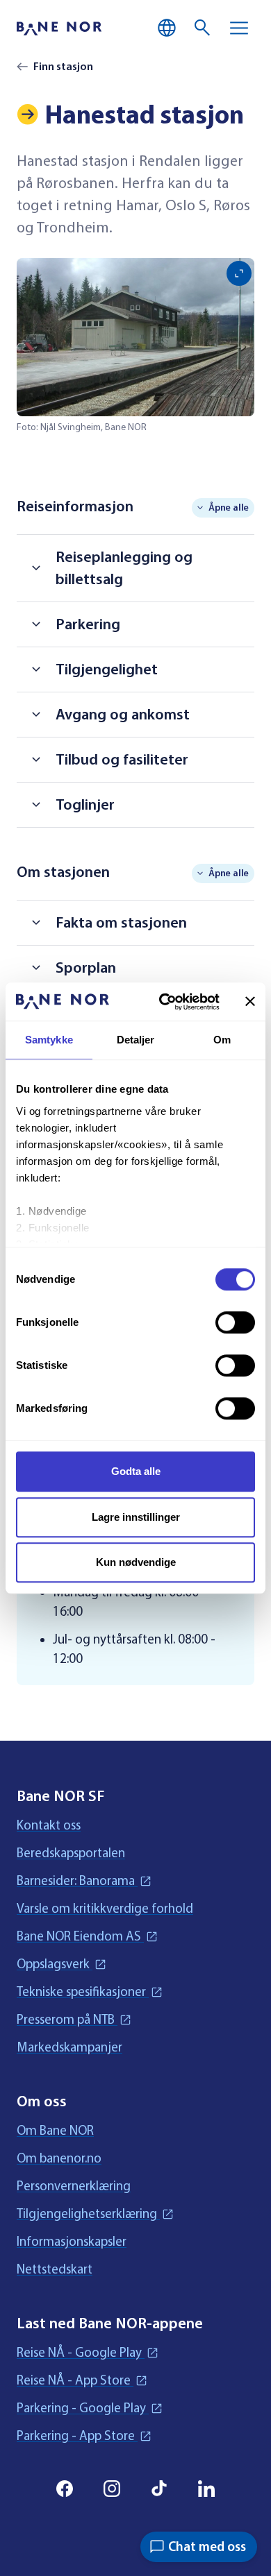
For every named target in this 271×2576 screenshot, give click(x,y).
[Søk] (203, 28)
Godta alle (136, 1471)
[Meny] (239, 28)
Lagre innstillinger (136, 1517)
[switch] (235, 1322)
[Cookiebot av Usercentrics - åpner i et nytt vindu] (164, 1002)
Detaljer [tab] (136, 1040)
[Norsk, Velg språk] (167, 28)
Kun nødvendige (136, 1562)
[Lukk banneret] (250, 1002)
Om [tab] (222, 1040)
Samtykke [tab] (49, 1040)
